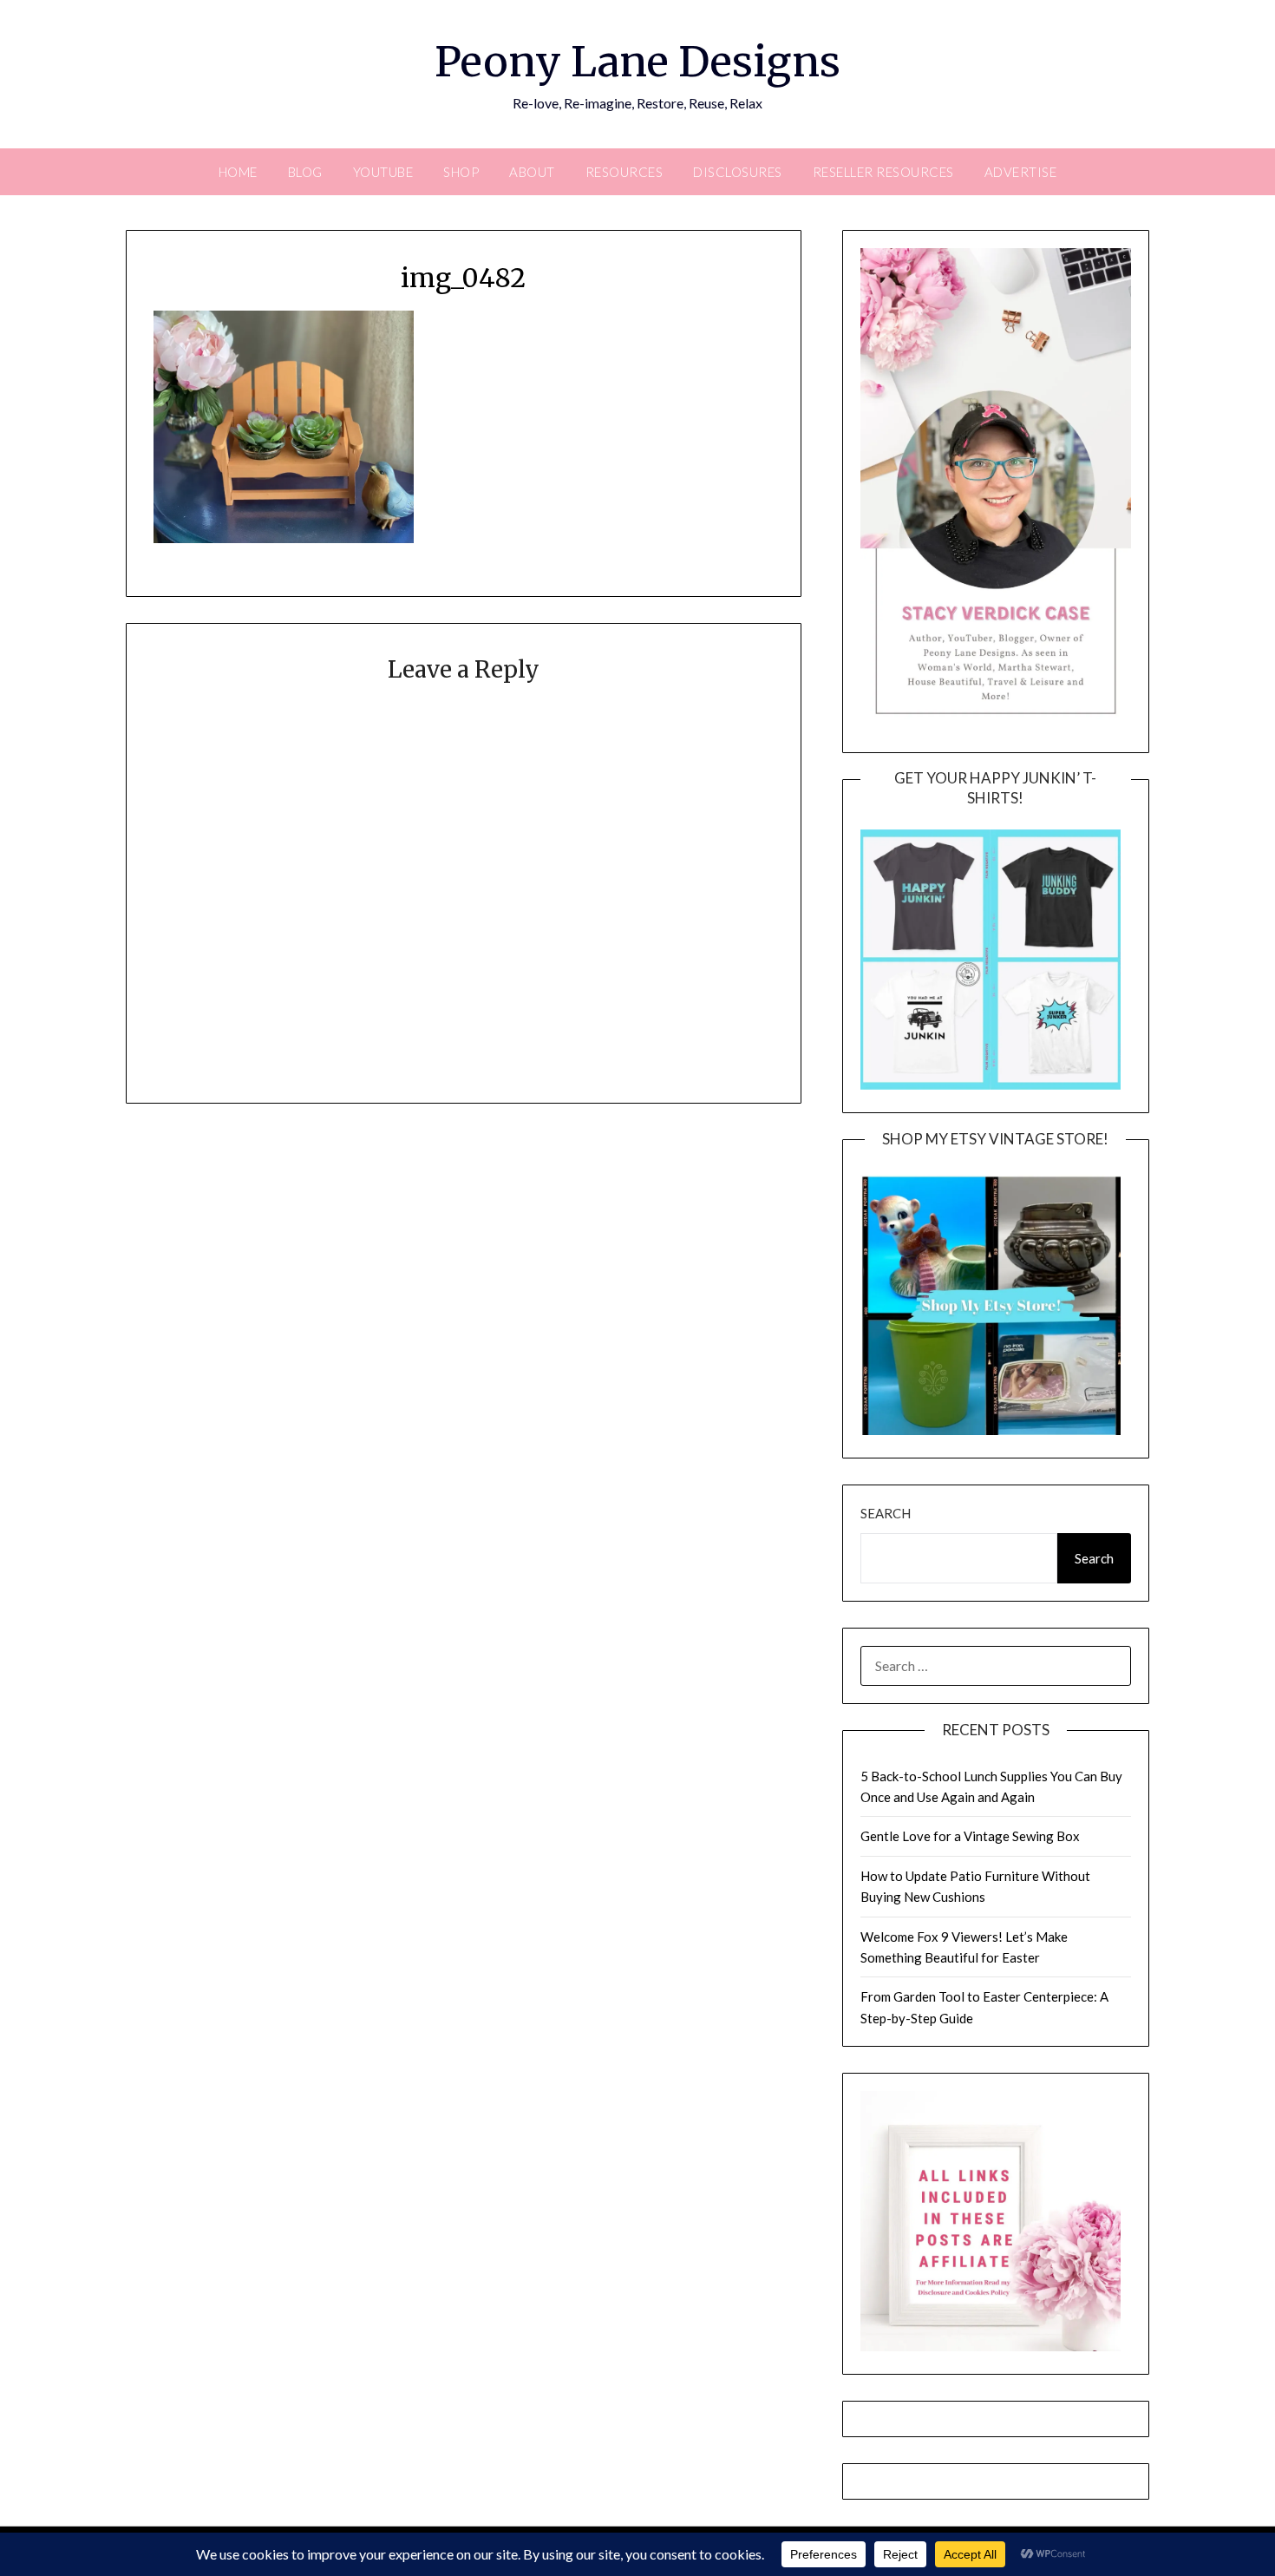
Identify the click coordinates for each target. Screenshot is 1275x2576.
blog (305, 172)
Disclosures (738, 172)
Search (886, 1513)
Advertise (1021, 172)
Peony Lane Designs (637, 62)
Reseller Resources (883, 172)
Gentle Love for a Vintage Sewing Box (970, 1836)
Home (238, 172)
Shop (461, 172)
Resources (624, 172)
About (532, 172)
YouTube (383, 172)
